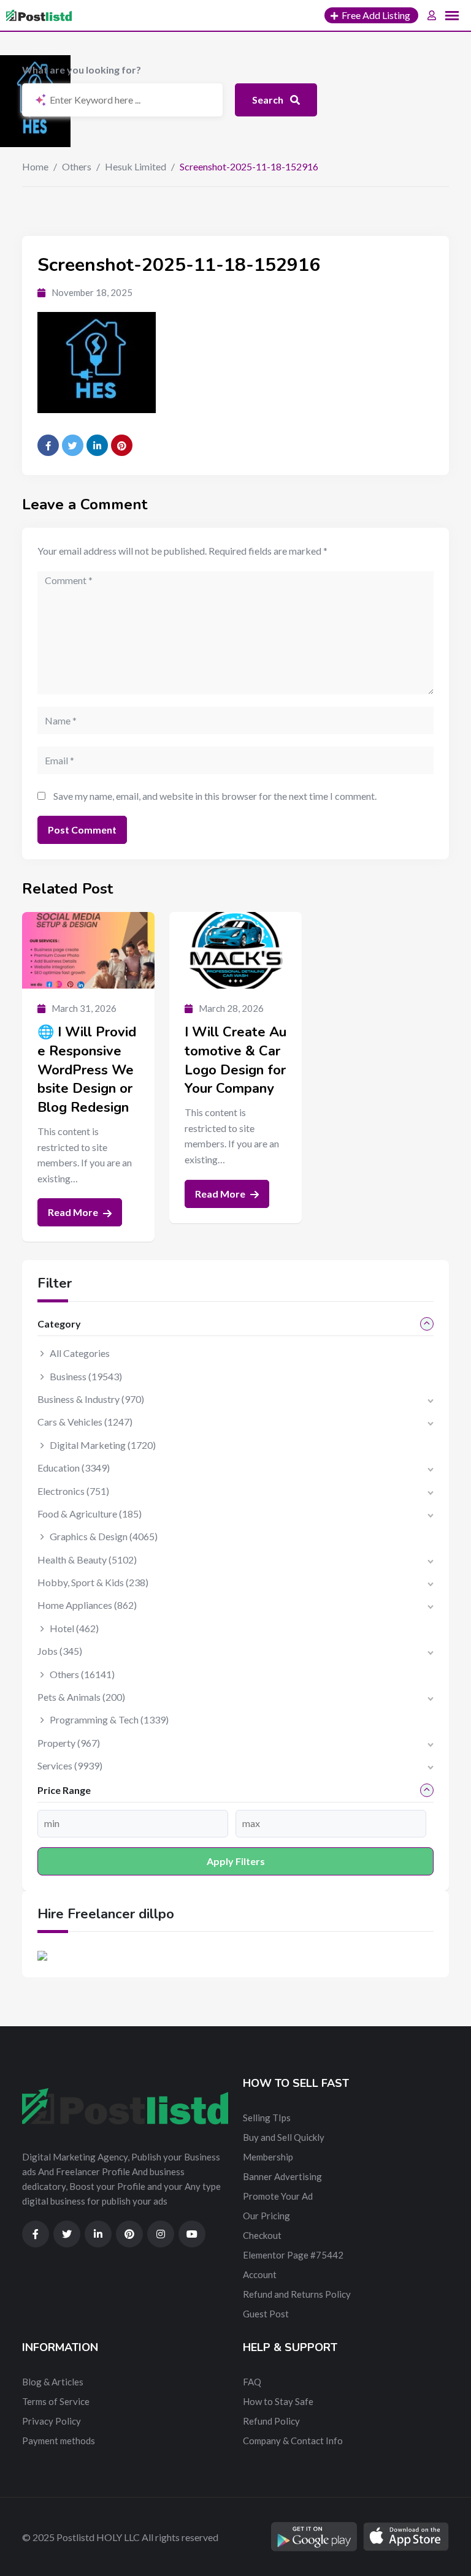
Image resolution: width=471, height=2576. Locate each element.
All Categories (80, 1353)
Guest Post (266, 2314)
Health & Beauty (87, 1560)
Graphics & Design (104, 1536)
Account (260, 2274)
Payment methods (59, 2441)
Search (269, 100)
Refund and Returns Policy (297, 2294)
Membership (268, 2157)
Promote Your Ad (278, 2196)
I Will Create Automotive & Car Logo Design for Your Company (235, 1060)
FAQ (252, 2382)
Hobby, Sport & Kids (93, 1582)
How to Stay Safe (278, 2401)
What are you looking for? (82, 70)
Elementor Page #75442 (293, 2255)
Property (69, 1743)
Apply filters (236, 1861)
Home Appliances (87, 1605)
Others (77, 166)
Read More (74, 1212)
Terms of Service (56, 2401)
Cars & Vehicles (85, 1422)
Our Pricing (266, 2216)
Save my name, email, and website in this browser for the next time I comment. (215, 796)
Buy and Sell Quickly (284, 2137)
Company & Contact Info (293, 2441)
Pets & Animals (81, 1697)
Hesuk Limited (136, 166)
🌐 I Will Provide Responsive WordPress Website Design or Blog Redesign (87, 1070)
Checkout (262, 2235)
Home (35, 166)
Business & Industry (91, 1399)
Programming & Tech (109, 1719)
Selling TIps (267, 2118)
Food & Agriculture (90, 1514)
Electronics (73, 1491)
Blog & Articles (53, 2382)
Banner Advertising (282, 2176)
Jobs (60, 1651)
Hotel (74, 1628)
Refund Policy (271, 2421)
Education (74, 1468)
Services (70, 1765)
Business (86, 1376)
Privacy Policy (52, 2421)
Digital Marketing (103, 1445)
